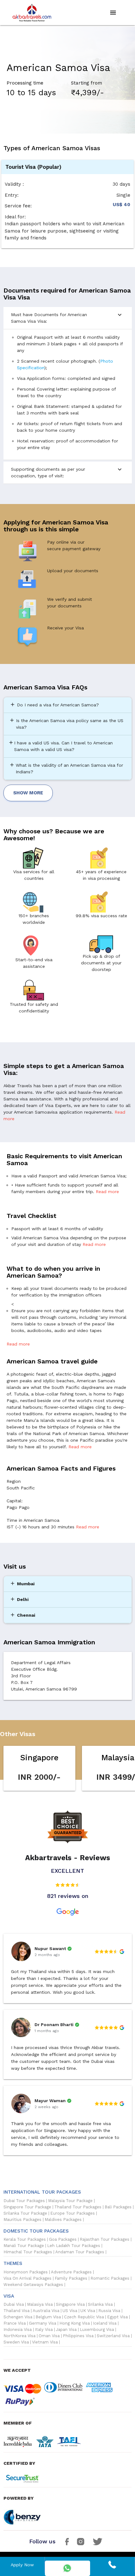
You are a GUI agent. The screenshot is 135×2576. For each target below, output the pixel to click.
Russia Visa (109, 2311)
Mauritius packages (22, 2220)
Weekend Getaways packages (33, 2285)
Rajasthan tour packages (105, 2239)
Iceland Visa (105, 2323)
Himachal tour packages (28, 2252)
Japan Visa (66, 2330)
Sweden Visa (16, 2342)
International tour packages (42, 2192)
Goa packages (63, 2239)
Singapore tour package (27, 2207)
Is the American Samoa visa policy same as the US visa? (66, 723)
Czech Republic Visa (84, 2317)
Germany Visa (43, 2323)
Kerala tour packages (25, 2239)
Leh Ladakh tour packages (74, 2246)
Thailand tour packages (78, 2207)
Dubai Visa (14, 2305)
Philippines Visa (78, 2336)
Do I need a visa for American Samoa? (54, 704)
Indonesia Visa (18, 2330)
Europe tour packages (73, 2213)
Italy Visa (44, 2330)
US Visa (70, 2311)
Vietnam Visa (45, 2342)
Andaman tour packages (80, 2252)
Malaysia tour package (70, 2201)
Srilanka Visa (100, 2305)
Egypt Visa (117, 2317)
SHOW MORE (28, 793)
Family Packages (71, 2278)
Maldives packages (63, 2220)
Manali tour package (24, 2246)
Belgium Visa (48, 2317)
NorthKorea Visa (19, 2336)
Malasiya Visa (40, 2305)
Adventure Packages (71, 2272)
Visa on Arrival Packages (27, 2278)
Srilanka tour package (25, 2213)
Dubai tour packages (24, 2201)
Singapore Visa (70, 2305)
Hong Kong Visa (75, 2323)
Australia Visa (46, 2311)
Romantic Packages (110, 2278)
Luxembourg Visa (97, 2330)
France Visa (15, 2323)
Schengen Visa (18, 2317)
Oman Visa (49, 2336)
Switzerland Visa (113, 2336)
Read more (107, 1192)
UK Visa (88, 2311)
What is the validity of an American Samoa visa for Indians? (66, 768)
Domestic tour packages (36, 2231)
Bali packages (118, 2207)
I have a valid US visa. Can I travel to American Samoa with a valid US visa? (60, 746)
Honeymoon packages (26, 2272)
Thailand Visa (16, 2311)
